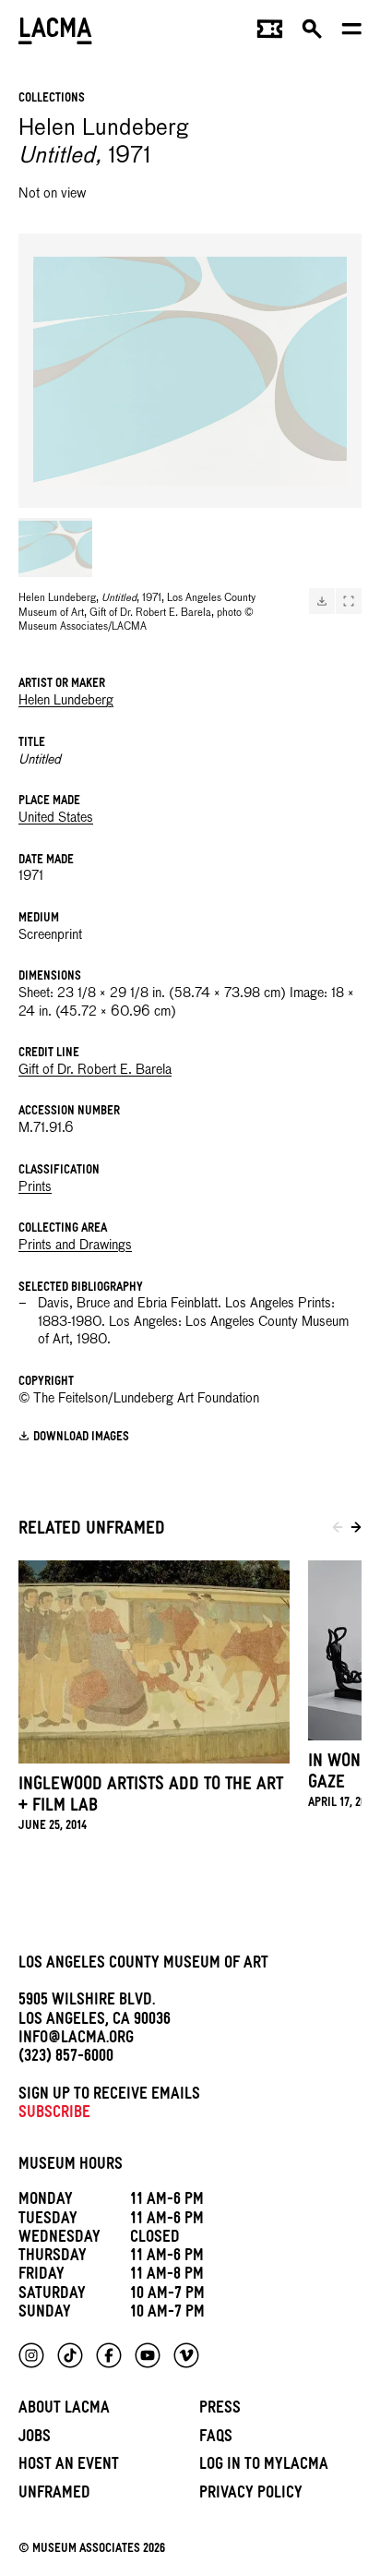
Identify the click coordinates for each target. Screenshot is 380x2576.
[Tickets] (270, 33)
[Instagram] (31, 2355)
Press (220, 2410)
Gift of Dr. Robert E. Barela (95, 1070)
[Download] (322, 601)
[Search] (312, 33)
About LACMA (64, 2410)
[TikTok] (70, 2355)
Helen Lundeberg (66, 701)
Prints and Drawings (75, 1246)
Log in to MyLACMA (264, 2467)
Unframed (54, 2495)
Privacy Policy (251, 2495)
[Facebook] (109, 2355)
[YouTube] (148, 2355)
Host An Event (69, 2467)
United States (56, 818)
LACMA (55, 33)
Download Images (81, 1438)
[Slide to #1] (55, 548)
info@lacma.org (76, 2040)
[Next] (356, 1531)
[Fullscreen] (349, 601)
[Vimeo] (186, 2355)
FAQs (216, 2439)
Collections (52, 99)
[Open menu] (352, 33)
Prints (35, 1187)
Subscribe (54, 2115)
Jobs (35, 2439)
